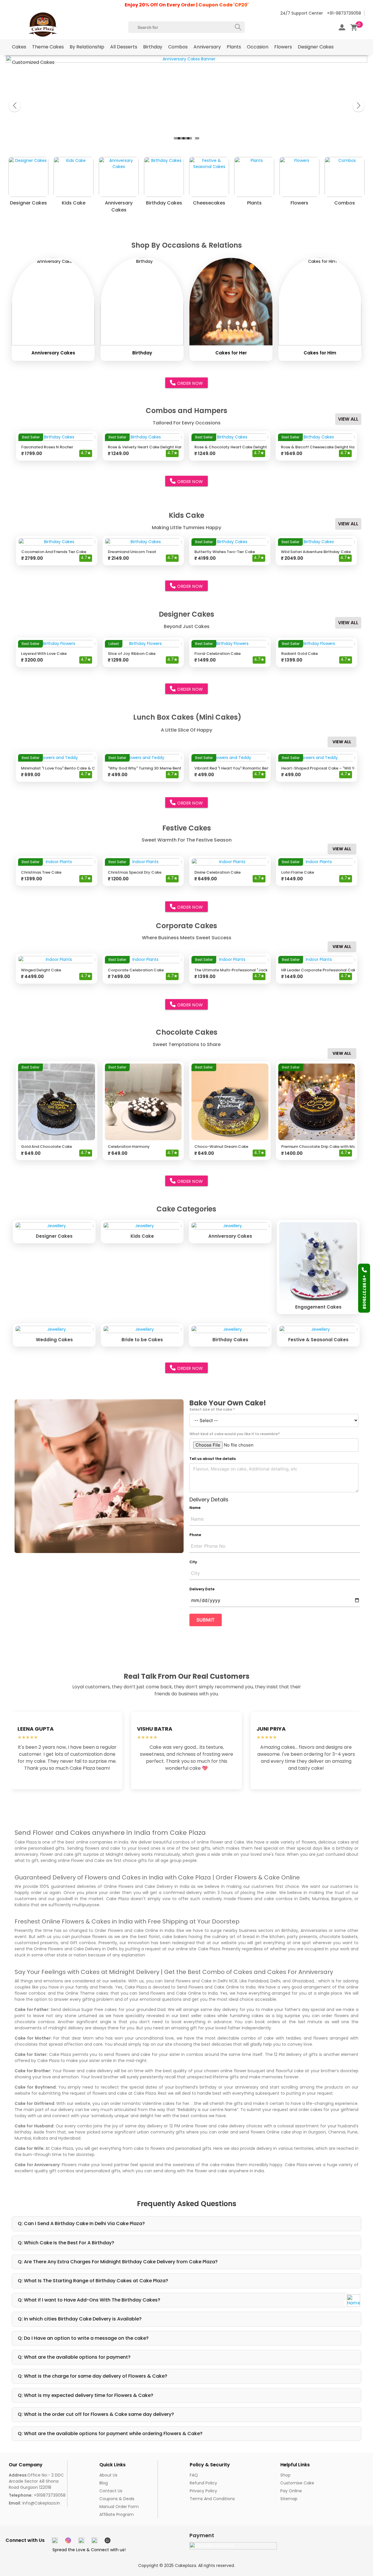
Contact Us (111, 2491)
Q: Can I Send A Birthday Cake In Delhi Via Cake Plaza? (81, 2223)
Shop (285, 2475)
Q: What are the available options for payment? (74, 2357)
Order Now (190, 383)
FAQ (194, 2475)
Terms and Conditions (212, 2499)
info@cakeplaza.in (34, 2503)
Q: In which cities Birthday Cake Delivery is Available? (80, 2319)
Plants (234, 47)
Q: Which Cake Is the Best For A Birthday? (66, 2243)
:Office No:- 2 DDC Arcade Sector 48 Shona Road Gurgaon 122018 (36, 2481)
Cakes (19, 47)
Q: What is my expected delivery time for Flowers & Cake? (86, 2395)
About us (108, 2475)
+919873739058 (37, 2495)
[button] (180, 138)
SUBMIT (206, 1620)
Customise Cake (297, 2483)
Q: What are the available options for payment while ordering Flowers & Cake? (110, 2434)
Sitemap (289, 2499)
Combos (178, 47)
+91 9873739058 (364, 1292)
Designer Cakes (316, 47)
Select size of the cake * (212, 1409)
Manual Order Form (119, 2507)
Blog (104, 2483)
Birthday (153, 47)
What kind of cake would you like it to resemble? (235, 1434)
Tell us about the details (213, 1459)
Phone (195, 1535)
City (193, 1562)
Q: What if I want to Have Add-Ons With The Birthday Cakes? (89, 2300)
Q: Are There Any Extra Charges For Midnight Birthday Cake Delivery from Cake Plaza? (118, 2262)
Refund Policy (203, 2483)
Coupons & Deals (117, 2499)
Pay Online (291, 2491)
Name (195, 1508)
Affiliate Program (117, 2514)
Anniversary (207, 47)
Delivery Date (202, 1589)
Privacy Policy (203, 2491)
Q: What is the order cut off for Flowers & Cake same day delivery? (96, 2414)
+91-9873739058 (344, 13)
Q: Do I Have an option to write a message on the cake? (83, 2338)
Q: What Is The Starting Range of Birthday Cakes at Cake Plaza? (93, 2281)
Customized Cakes (33, 62)
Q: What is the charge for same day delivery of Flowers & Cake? (93, 2376)
